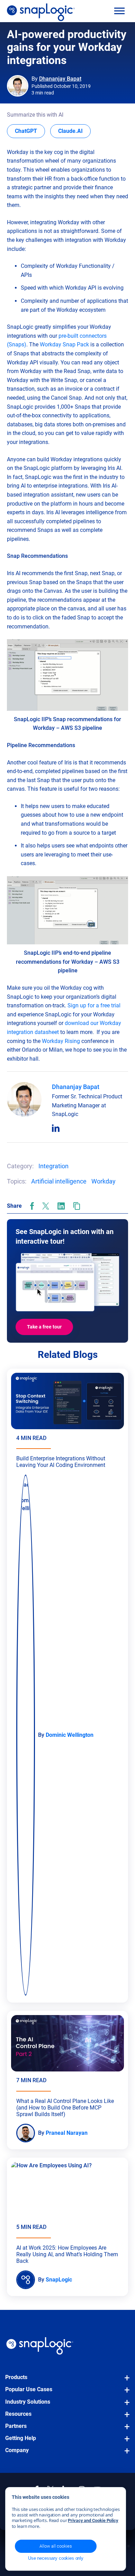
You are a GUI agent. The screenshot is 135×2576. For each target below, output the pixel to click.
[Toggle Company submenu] (125, 2454)
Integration (53, 1166)
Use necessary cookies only (56, 2558)
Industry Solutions (28, 2402)
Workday (103, 1181)
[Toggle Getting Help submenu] (125, 2442)
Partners (16, 2426)
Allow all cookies (56, 2546)
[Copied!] (77, 1206)
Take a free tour (44, 1327)
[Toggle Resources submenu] (125, 2418)
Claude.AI (74, 131)
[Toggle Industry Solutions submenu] (125, 2406)
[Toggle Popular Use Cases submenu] (125, 2393)
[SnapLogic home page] (40, 2346)
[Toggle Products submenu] (125, 2381)
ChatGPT (30, 131)
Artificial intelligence (59, 1181)
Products (16, 2377)
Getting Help (21, 2438)
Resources (18, 2414)
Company (17, 2450)
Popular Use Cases (29, 2389)
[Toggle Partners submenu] (125, 2430)
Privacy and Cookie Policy (93, 2520)
